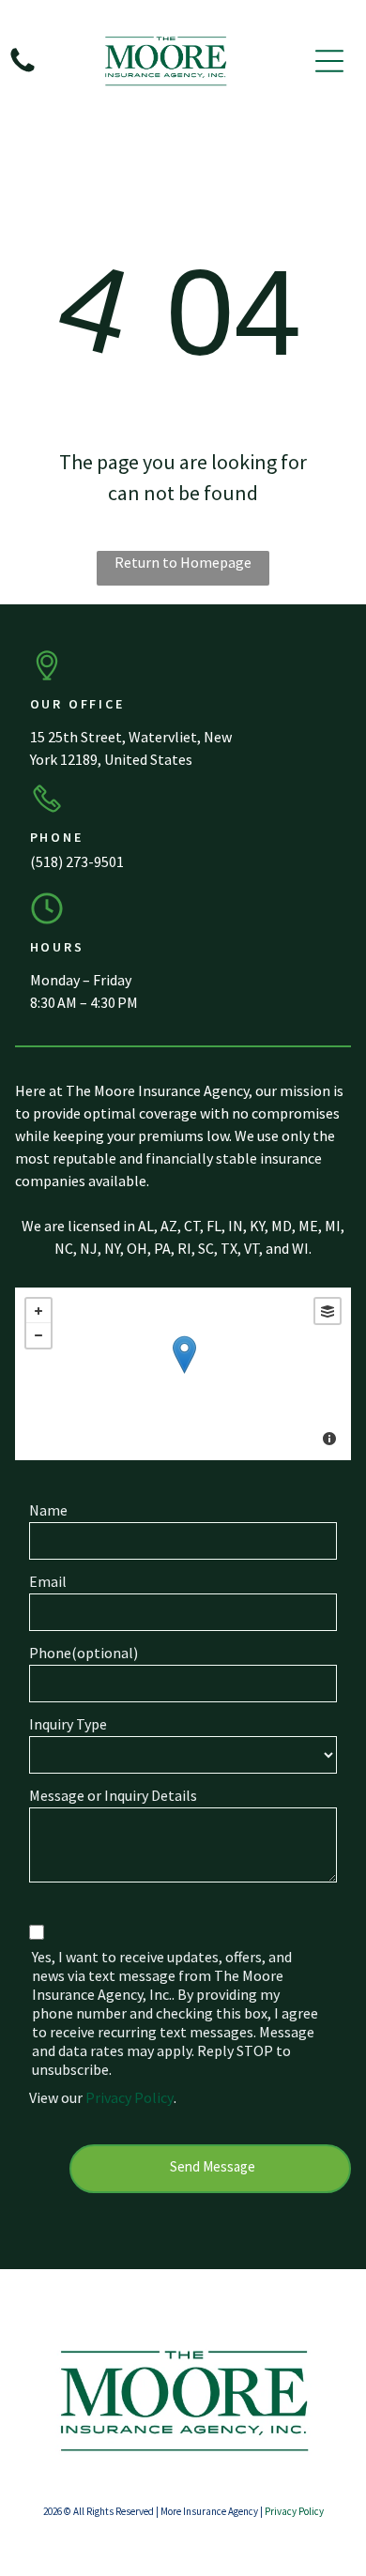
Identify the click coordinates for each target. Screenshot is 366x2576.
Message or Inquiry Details (113, 1795)
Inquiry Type (68, 1724)
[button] (329, 61)
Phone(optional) (84, 1653)
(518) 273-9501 (77, 861)
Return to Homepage (183, 562)
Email (48, 1581)
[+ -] (183, 1374)
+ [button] (38, 1311)
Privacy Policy (130, 2097)
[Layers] (328, 1311)
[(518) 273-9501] (23, 70)
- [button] (38, 1335)
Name (48, 1510)
